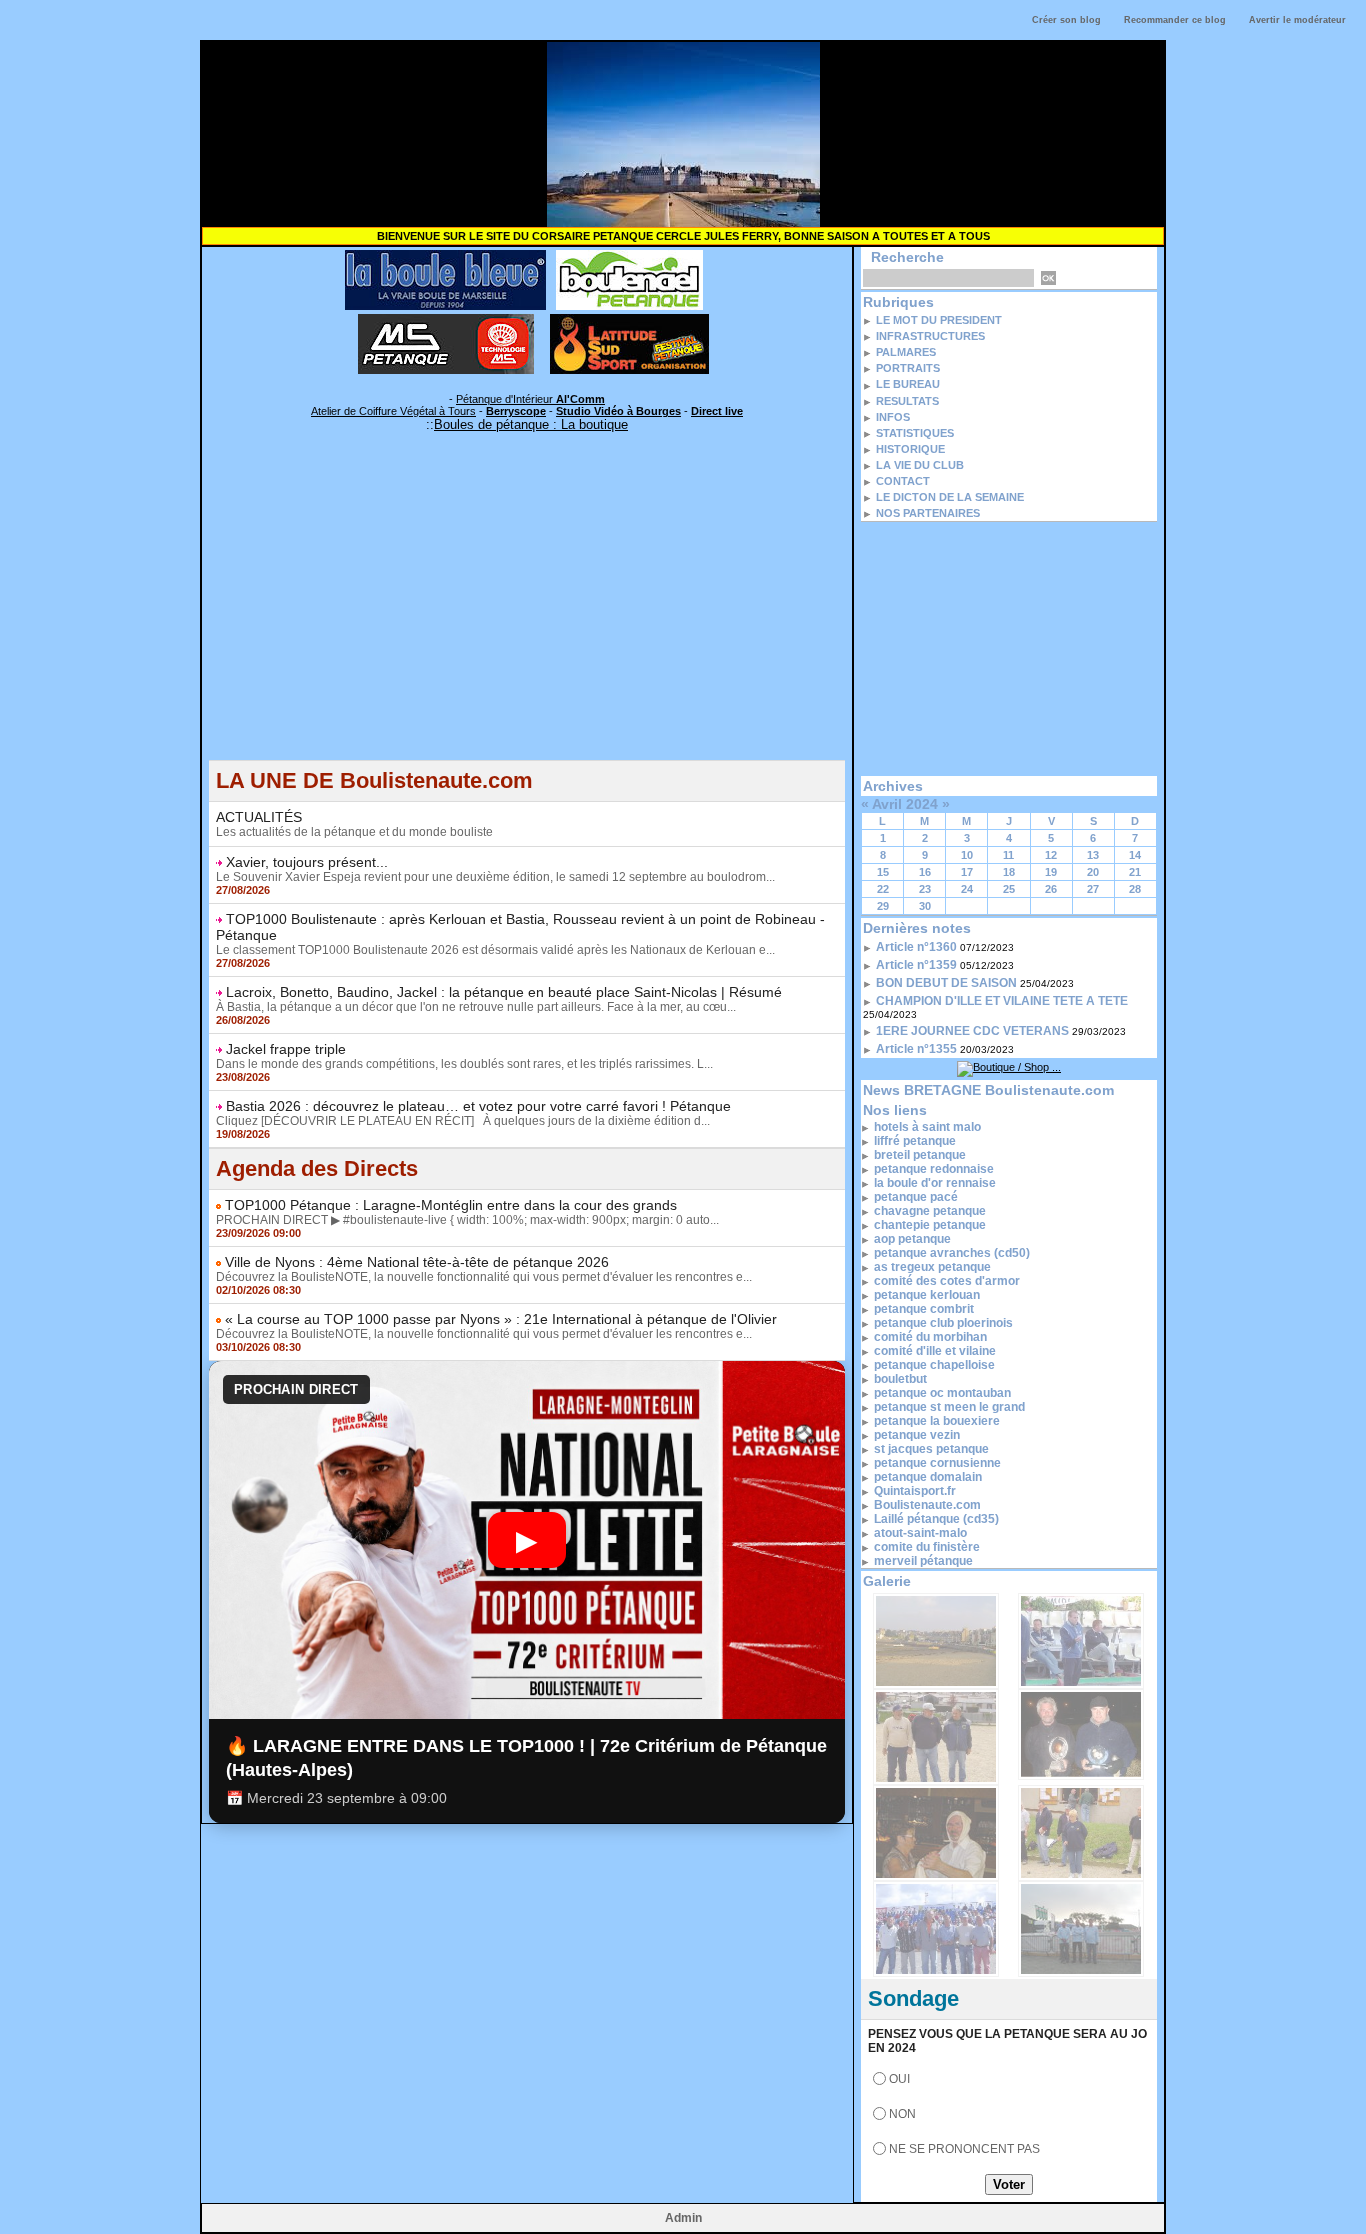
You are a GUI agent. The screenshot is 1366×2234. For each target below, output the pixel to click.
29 (883, 906)
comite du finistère (927, 1547)
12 (1051, 855)
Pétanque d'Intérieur (530, 399)
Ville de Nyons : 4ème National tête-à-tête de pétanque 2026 (417, 1262)
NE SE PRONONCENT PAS (964, 2149)
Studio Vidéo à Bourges (618, 411)
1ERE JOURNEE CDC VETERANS (972, 1031)
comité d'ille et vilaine (935, 1351)
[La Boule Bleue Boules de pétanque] (445, 256)
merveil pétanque (923, 1561)
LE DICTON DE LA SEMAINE (950, 497)
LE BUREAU (908, 384)
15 (883, 872)
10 (967, 855)
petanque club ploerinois (943, 1323)
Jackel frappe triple (286, 1049)
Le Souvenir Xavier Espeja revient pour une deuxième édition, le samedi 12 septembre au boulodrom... (495, 877)
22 (883, 889)
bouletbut (900, 1379)
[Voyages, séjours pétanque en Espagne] (629, 320)
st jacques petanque (931, 1449)
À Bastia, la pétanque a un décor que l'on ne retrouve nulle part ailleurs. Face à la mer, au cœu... (476, 1007)
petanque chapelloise (934, 1365)
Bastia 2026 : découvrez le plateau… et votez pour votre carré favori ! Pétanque (478, 1106)
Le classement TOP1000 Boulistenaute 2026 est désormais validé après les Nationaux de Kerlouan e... (495, 950)
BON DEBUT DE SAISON (946, 983)
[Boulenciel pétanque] (629, 256)
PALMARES (906, 352)
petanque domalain (928, 1477)
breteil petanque (920, 1155)
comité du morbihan (930, 1337)
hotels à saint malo (927, 1127)
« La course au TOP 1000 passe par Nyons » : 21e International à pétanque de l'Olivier (501, 1319)
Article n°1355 (916, 1049)
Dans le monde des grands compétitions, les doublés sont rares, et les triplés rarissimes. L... (464, 1064)
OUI (899, 2079)
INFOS (893, 417)
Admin (683, 2218)
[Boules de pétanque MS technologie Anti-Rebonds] (446, 320)
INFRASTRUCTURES (930, 336)
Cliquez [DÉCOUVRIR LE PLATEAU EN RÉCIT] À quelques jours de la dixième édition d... (463, 1121)
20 (1093, 872)
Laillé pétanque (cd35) (936, 1519)
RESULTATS (907, 401)
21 (1135, 872)
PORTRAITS (908, 368)
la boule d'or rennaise (935, 1183)
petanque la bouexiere (937, 1421)
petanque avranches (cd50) (952, 1253)
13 (1093, 855)
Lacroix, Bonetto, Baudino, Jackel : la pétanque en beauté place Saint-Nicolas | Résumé (504, 992)
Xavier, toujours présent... (307, 862)
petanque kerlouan (927, 1295)
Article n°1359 (916, 965)
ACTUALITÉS (259, 817)
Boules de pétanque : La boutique (531, 424)
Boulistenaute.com (927, 1505)
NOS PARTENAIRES (928, 513)
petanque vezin (917, 1435)
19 (1051, 872)
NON (902, 2114)
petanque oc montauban (942, 1393)
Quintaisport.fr (915, 1491)
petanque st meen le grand (949, 1407)
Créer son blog (1066, 20)
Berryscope (516, 411)
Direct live (717, 411)
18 (1009, 872)
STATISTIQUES (915, 433)
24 (967, 889)
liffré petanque (915, 1141)
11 (1008, 855)
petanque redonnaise (934, 1169)
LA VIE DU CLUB (920, 465)
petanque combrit (924, 1309)
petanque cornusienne (937, 1463)
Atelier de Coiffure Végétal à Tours (393, 411)
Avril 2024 (905, 804)
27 (1093, 889)
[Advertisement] (527, 620)
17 (967, 872)
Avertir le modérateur (1297, 20)
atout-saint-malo (920, 1533)
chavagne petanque (930, 1211)
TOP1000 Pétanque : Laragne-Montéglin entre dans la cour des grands (451, 1205)
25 (1009, 889)
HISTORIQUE (910, 449)
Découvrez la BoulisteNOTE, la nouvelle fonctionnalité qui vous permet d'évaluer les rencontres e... (484, 1277)
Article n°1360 (916, 947)
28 (1135, 889)
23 (925, 889)
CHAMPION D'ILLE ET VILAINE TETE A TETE (1002, 1001)
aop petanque (912, 1239)
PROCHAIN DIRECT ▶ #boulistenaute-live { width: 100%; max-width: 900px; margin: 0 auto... (467, 1220)
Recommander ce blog (1175, 20)
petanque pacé (916, 1197)
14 (1135, 855)
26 (1051, 889)
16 (925, 872)
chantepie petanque (930, 1225)
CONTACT (903, 481)
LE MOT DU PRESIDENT (939, 320)
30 (925, 906)
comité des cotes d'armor (947, 1281)
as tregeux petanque (932, 1267)
